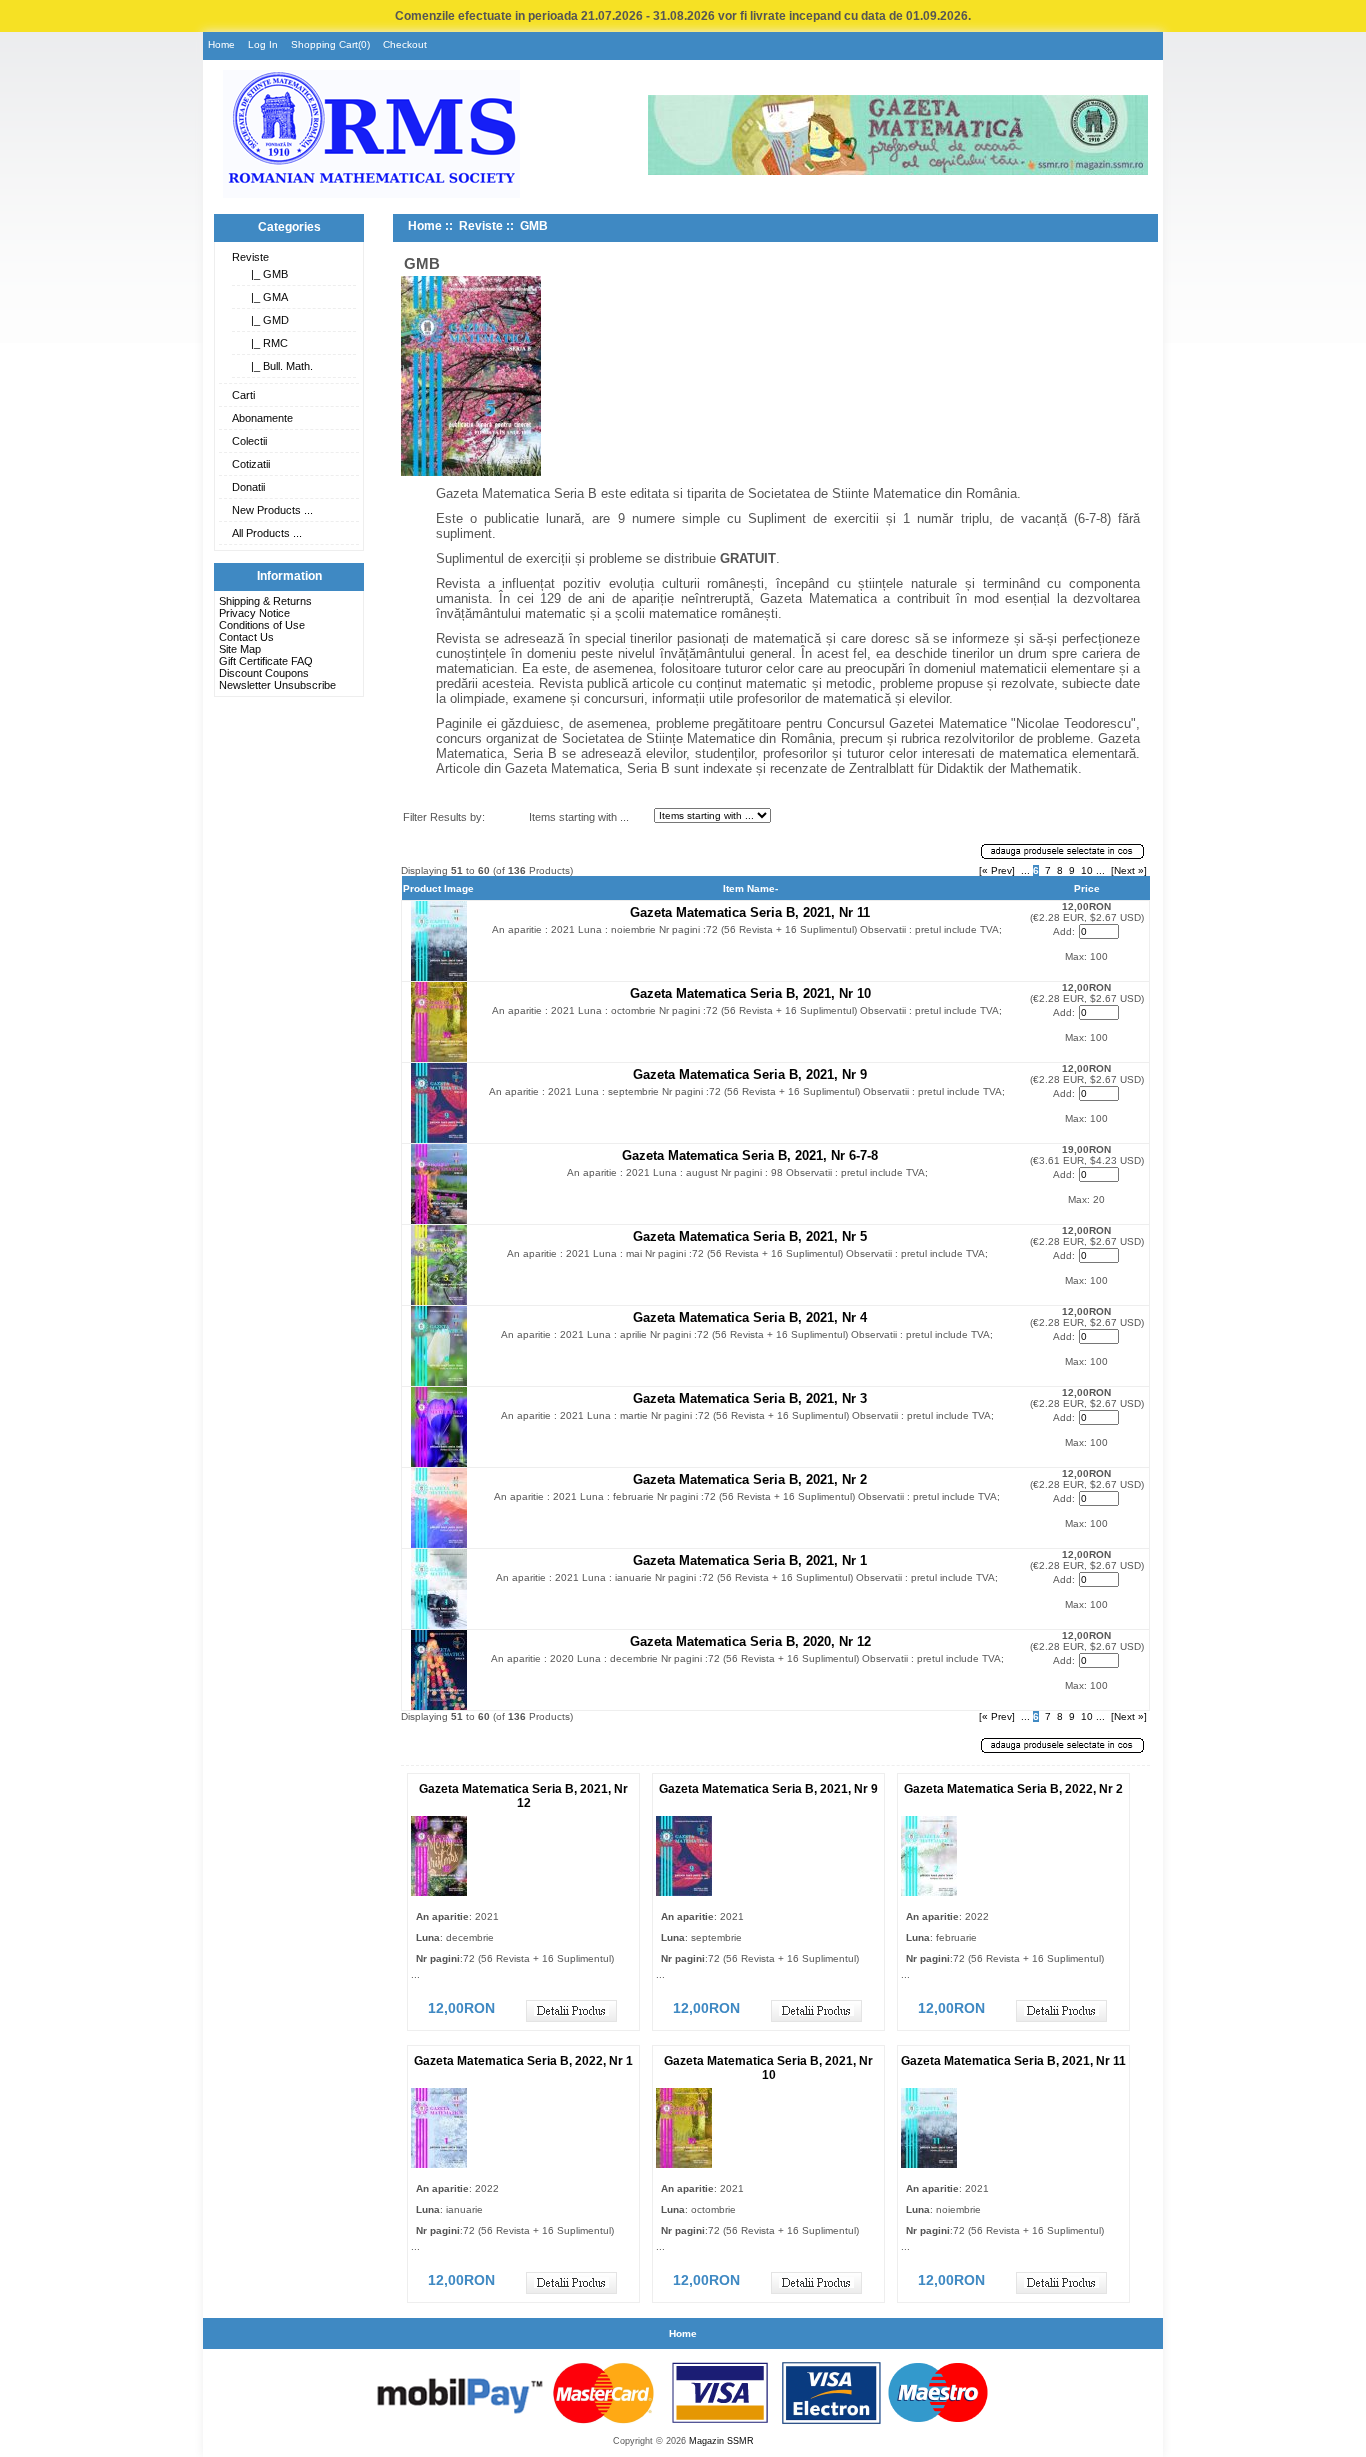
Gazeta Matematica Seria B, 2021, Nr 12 (523, 1796)
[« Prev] (997, 870)
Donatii (248, 487)
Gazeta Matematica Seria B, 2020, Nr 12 (750, 1641)
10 (1087, 870)
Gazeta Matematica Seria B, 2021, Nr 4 (750, 1317)
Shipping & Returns (265, 601)
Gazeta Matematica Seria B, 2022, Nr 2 (1013, 1789)
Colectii (249, 441)
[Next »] (1129, 870)
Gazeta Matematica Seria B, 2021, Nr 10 (750, 993)
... (1025, 870)
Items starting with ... (579, 817)
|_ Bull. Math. (279, 366)
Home (221, 44)
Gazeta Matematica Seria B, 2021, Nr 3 (750, 1398)
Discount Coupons (264, 673)
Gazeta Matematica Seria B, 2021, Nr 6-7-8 (750, 1155)
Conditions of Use (262, 625)
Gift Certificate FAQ (266, 661)
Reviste (250, 257)
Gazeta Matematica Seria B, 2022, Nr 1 (523, 2061)
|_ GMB (266, 274)
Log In (263, 44)
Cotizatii (251, 464)
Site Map (240, 649)
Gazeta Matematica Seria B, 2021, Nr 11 (750, 912)
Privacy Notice (254, 613)
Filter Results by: (444, 817)
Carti (243, 395)
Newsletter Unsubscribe (277, 685)
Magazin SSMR (721, 2441)
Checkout (405, 44)
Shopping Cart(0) (330, 44)
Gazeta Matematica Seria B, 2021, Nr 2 (750, 1479)
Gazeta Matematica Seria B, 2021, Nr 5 (750, 1236)
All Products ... (267, 533)
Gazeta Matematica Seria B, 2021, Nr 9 (750, 1074)
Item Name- (750, 888)
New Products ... (272, 510)
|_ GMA (266, 297)
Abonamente (262, 418)
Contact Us (246, 637)
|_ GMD (267, 320)
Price (1087, 888)
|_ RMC (266, 343)
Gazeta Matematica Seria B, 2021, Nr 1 (750, 1560)
